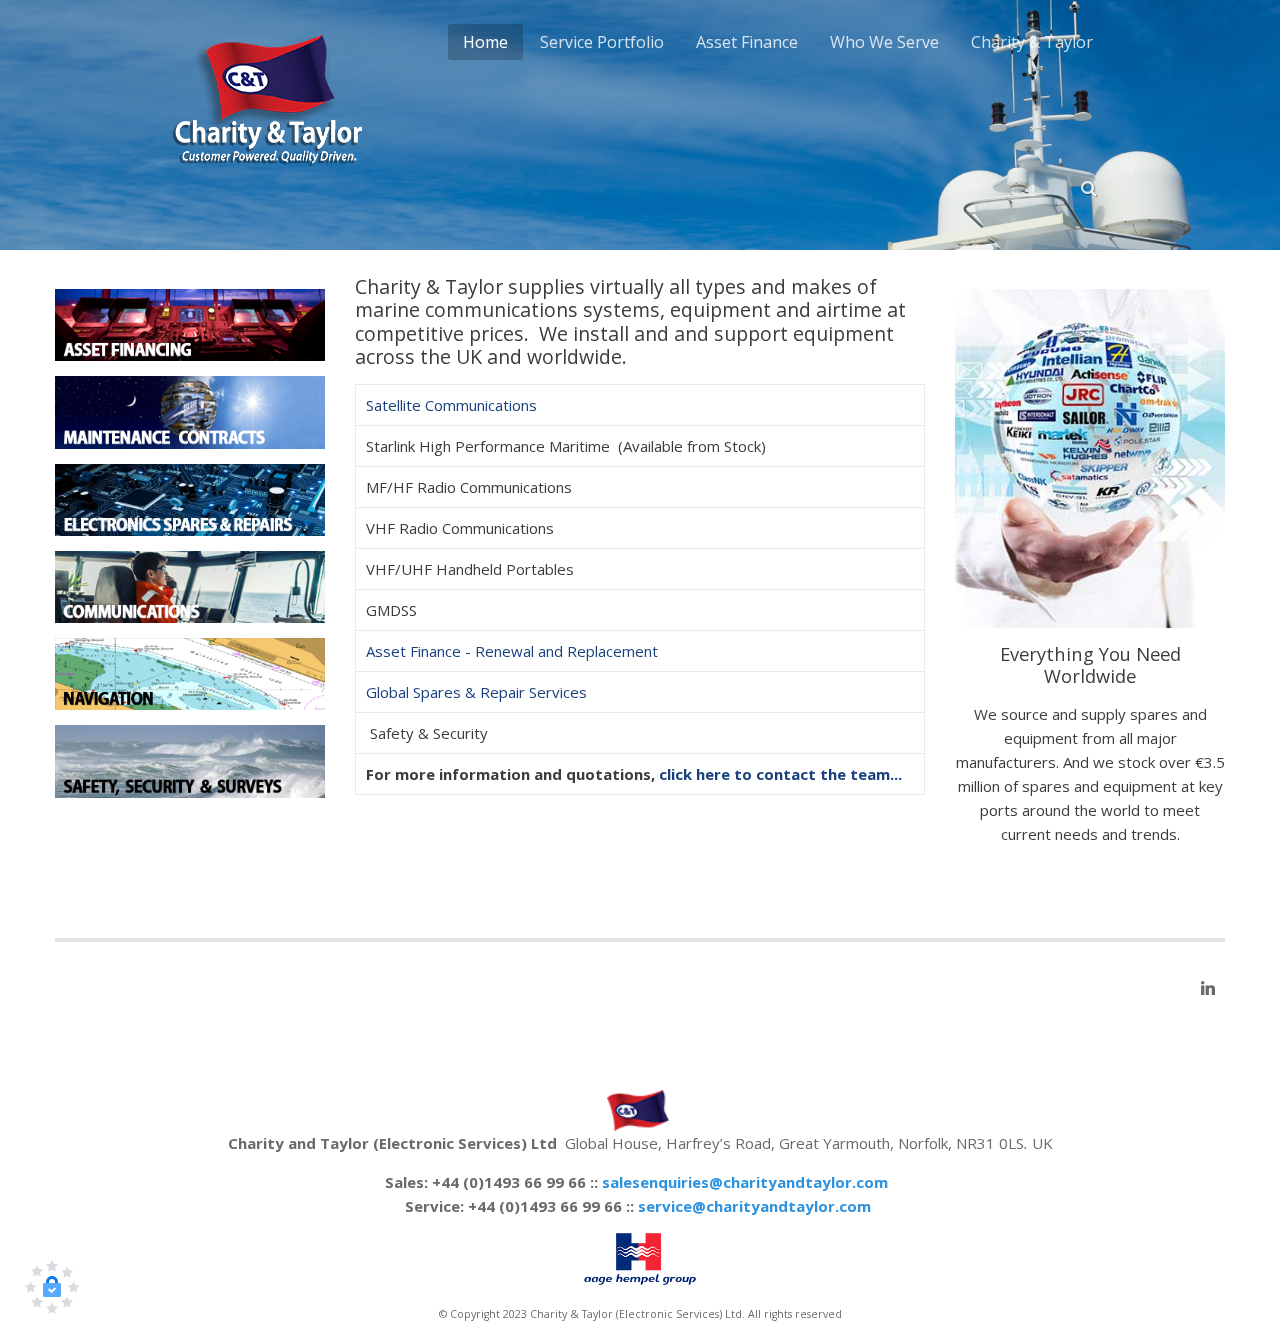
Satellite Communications (451, 405)
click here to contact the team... (780, 774)
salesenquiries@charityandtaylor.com (745, 1182)
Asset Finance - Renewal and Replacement (512, 651)
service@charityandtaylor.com (754, 1206)
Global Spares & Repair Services (476, 692)
